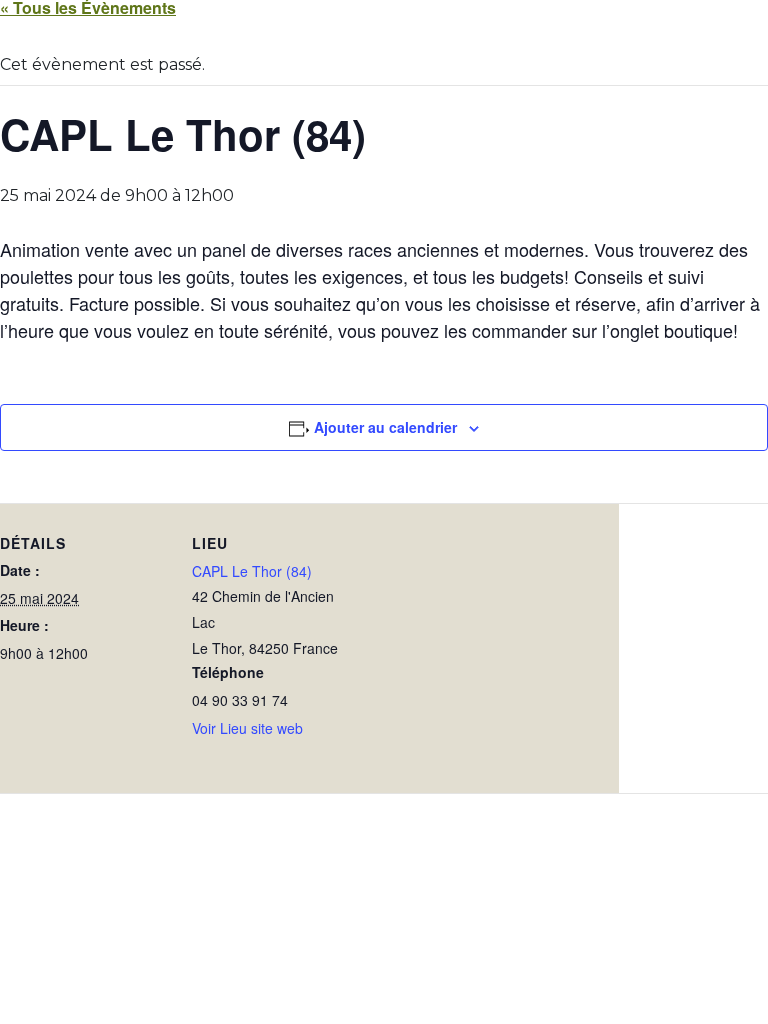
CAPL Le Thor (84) (252, 571)
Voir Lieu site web (247, 728)
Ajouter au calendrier (385, 427)
